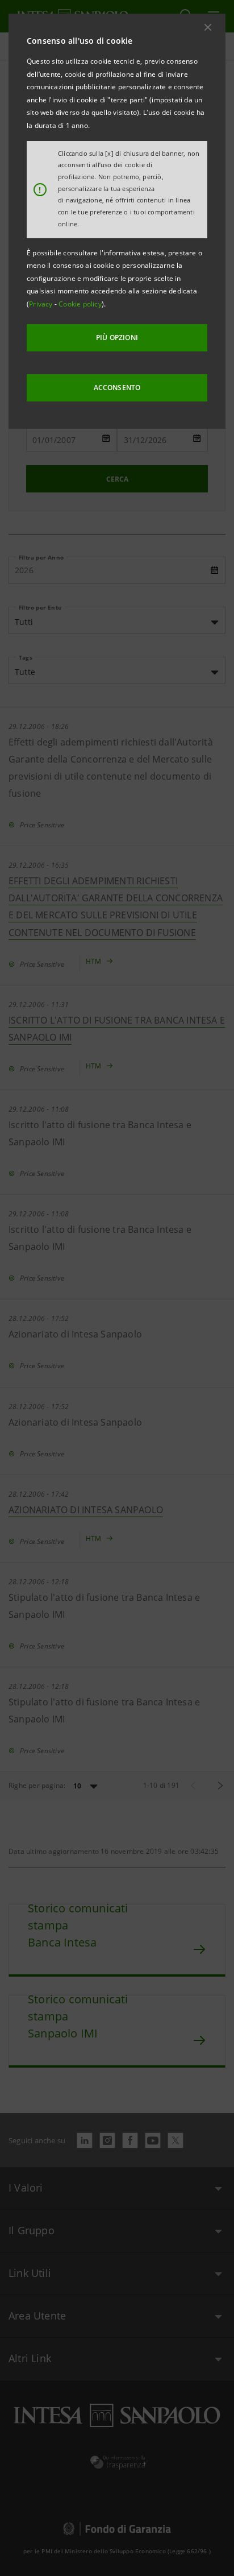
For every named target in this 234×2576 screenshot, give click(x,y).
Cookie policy (80, 304)
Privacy (42, 304)
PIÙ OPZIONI (117, 337)
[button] (208, 27)
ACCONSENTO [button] (117, 388)
